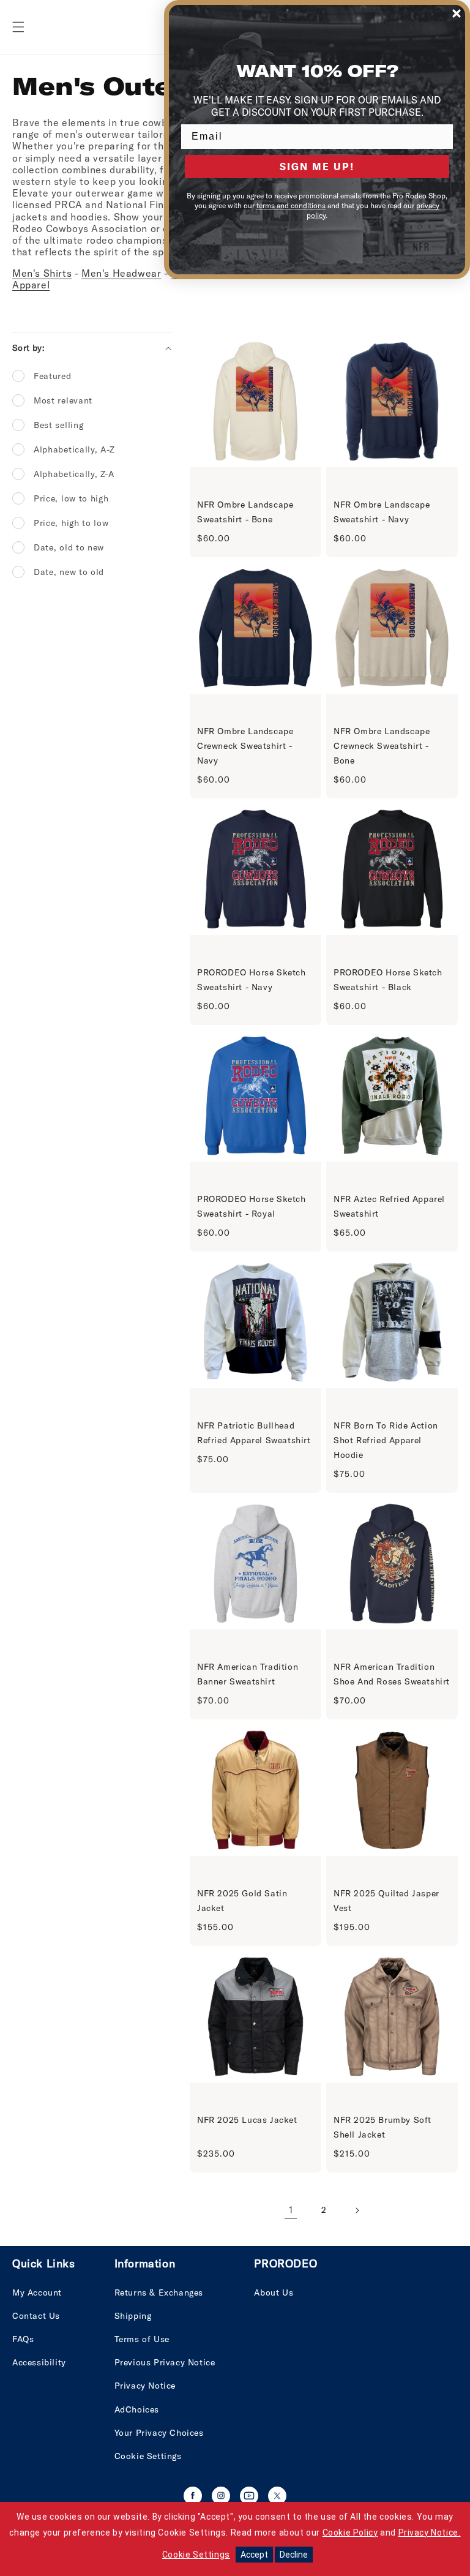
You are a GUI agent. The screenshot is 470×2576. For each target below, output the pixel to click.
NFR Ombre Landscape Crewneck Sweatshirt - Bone (382, 746)
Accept (254, 2555)
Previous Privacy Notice (165, 2362)
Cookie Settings (148, 2456)
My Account (37, 2292)
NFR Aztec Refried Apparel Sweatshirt (389, 1206)
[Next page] (357, 2210)
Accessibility (39, 2362)
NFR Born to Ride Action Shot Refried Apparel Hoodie (386, 1440)
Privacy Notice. (430, 2533)
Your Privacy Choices (159, 2433)
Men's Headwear (121, 273)
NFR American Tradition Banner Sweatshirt (248, 1674)
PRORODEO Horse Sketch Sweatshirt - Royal (252, 1206)
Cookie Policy (350, 2533)
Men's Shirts (42, 273)
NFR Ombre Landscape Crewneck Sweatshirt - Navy (245, 746)
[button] (18, 27)
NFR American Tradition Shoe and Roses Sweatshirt (392, 1674)
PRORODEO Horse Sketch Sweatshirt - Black (388, 980)
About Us (274, 2292)
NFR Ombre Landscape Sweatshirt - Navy (382, 512)
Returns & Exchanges (159, 2292)
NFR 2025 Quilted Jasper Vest (386, 1901)
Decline (294, 2555)
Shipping (133, 2316)
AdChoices (137, 2409)
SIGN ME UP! (317, 167)
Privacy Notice (145, 2386)
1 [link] (291, 2210)
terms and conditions (291, 205)
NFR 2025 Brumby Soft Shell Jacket (382, 2127)
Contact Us (36, 2316)
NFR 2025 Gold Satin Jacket (242, 1901)
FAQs (23, 2339)
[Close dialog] (457, 13)
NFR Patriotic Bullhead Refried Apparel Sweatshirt (254, 1433)
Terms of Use (142, 2339)
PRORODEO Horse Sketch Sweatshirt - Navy (252, 980)
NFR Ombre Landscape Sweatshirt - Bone (245, 512)
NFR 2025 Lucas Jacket (247, 2120)
